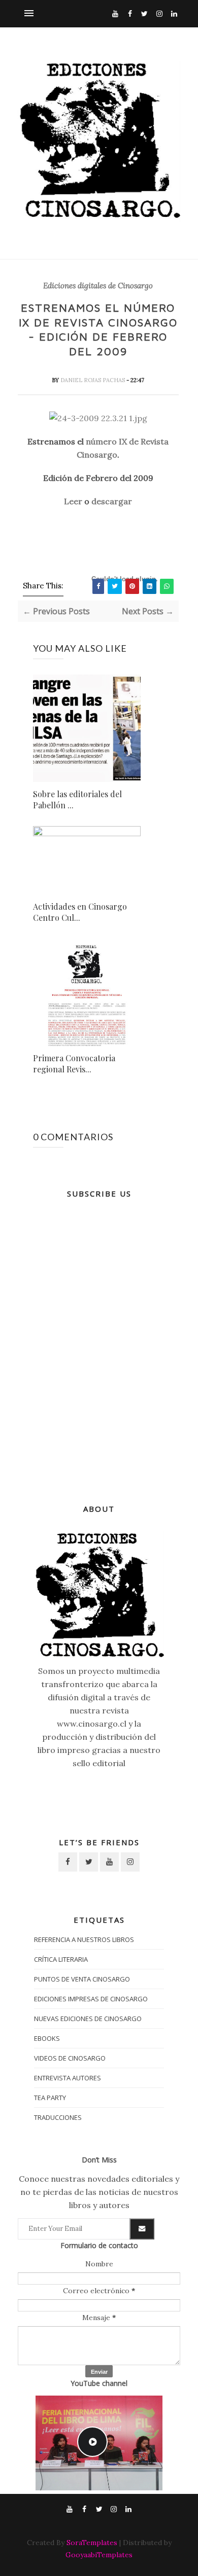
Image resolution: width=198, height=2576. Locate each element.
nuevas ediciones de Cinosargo (88, 2019)
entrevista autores (68, 2078)
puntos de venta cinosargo (82, 1979)
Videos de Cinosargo (70, 2058)
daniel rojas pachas (93, 380)
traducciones (58, 2117)
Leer (73, 501)
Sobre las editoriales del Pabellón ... (77, 799)
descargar (112, 501)
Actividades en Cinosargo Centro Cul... (80, 912)
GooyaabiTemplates (99, 2555)
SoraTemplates (92, 2543)
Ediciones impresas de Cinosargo (91, 1999)
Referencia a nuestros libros (84, 1939)
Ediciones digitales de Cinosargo (98, 286)
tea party (50, 2098)
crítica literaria (61, 1959)
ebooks (47, 2038)
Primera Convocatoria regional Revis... (74, 1063)
